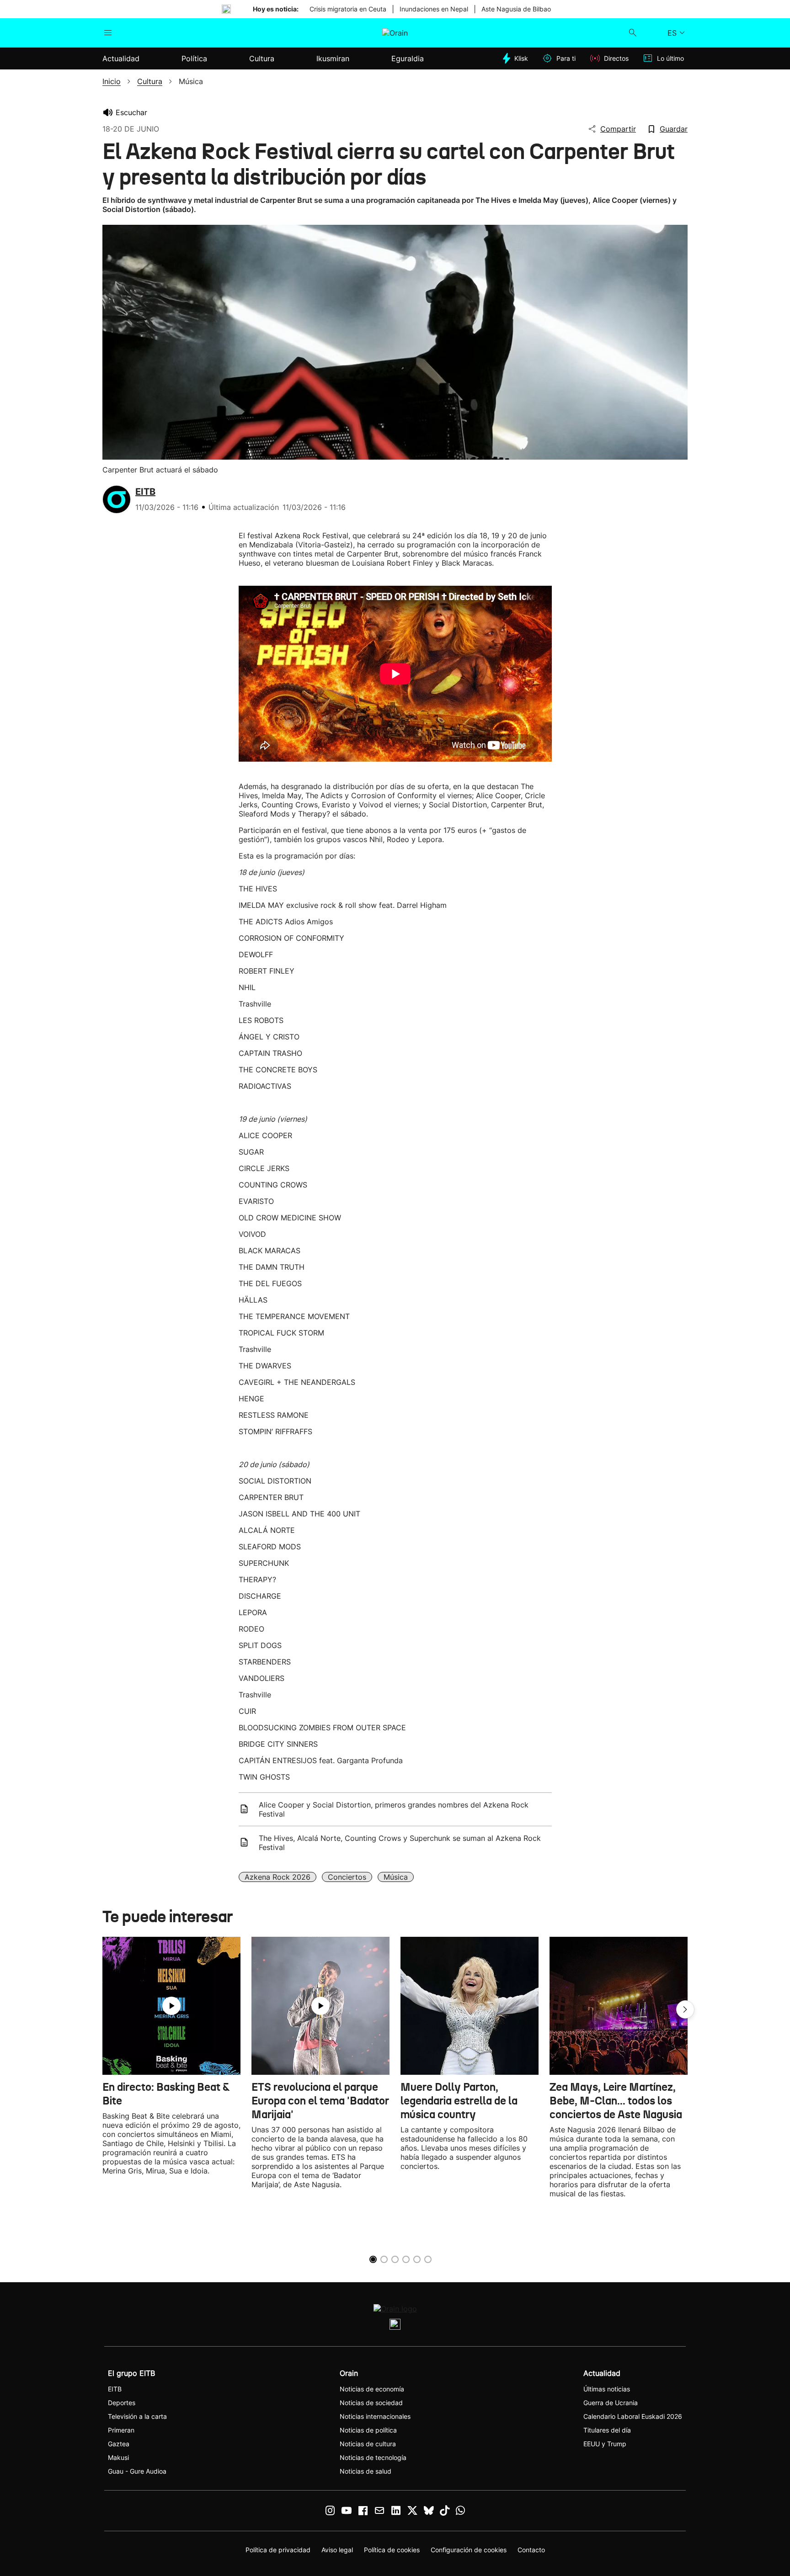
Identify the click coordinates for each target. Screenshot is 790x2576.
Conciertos (347, 1877)
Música (396, 1877)
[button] (685, 2009)
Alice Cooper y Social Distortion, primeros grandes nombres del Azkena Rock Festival (394, 1809)
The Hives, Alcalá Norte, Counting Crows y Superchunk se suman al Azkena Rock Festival (400, 1843)
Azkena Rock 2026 (278, 1877)
